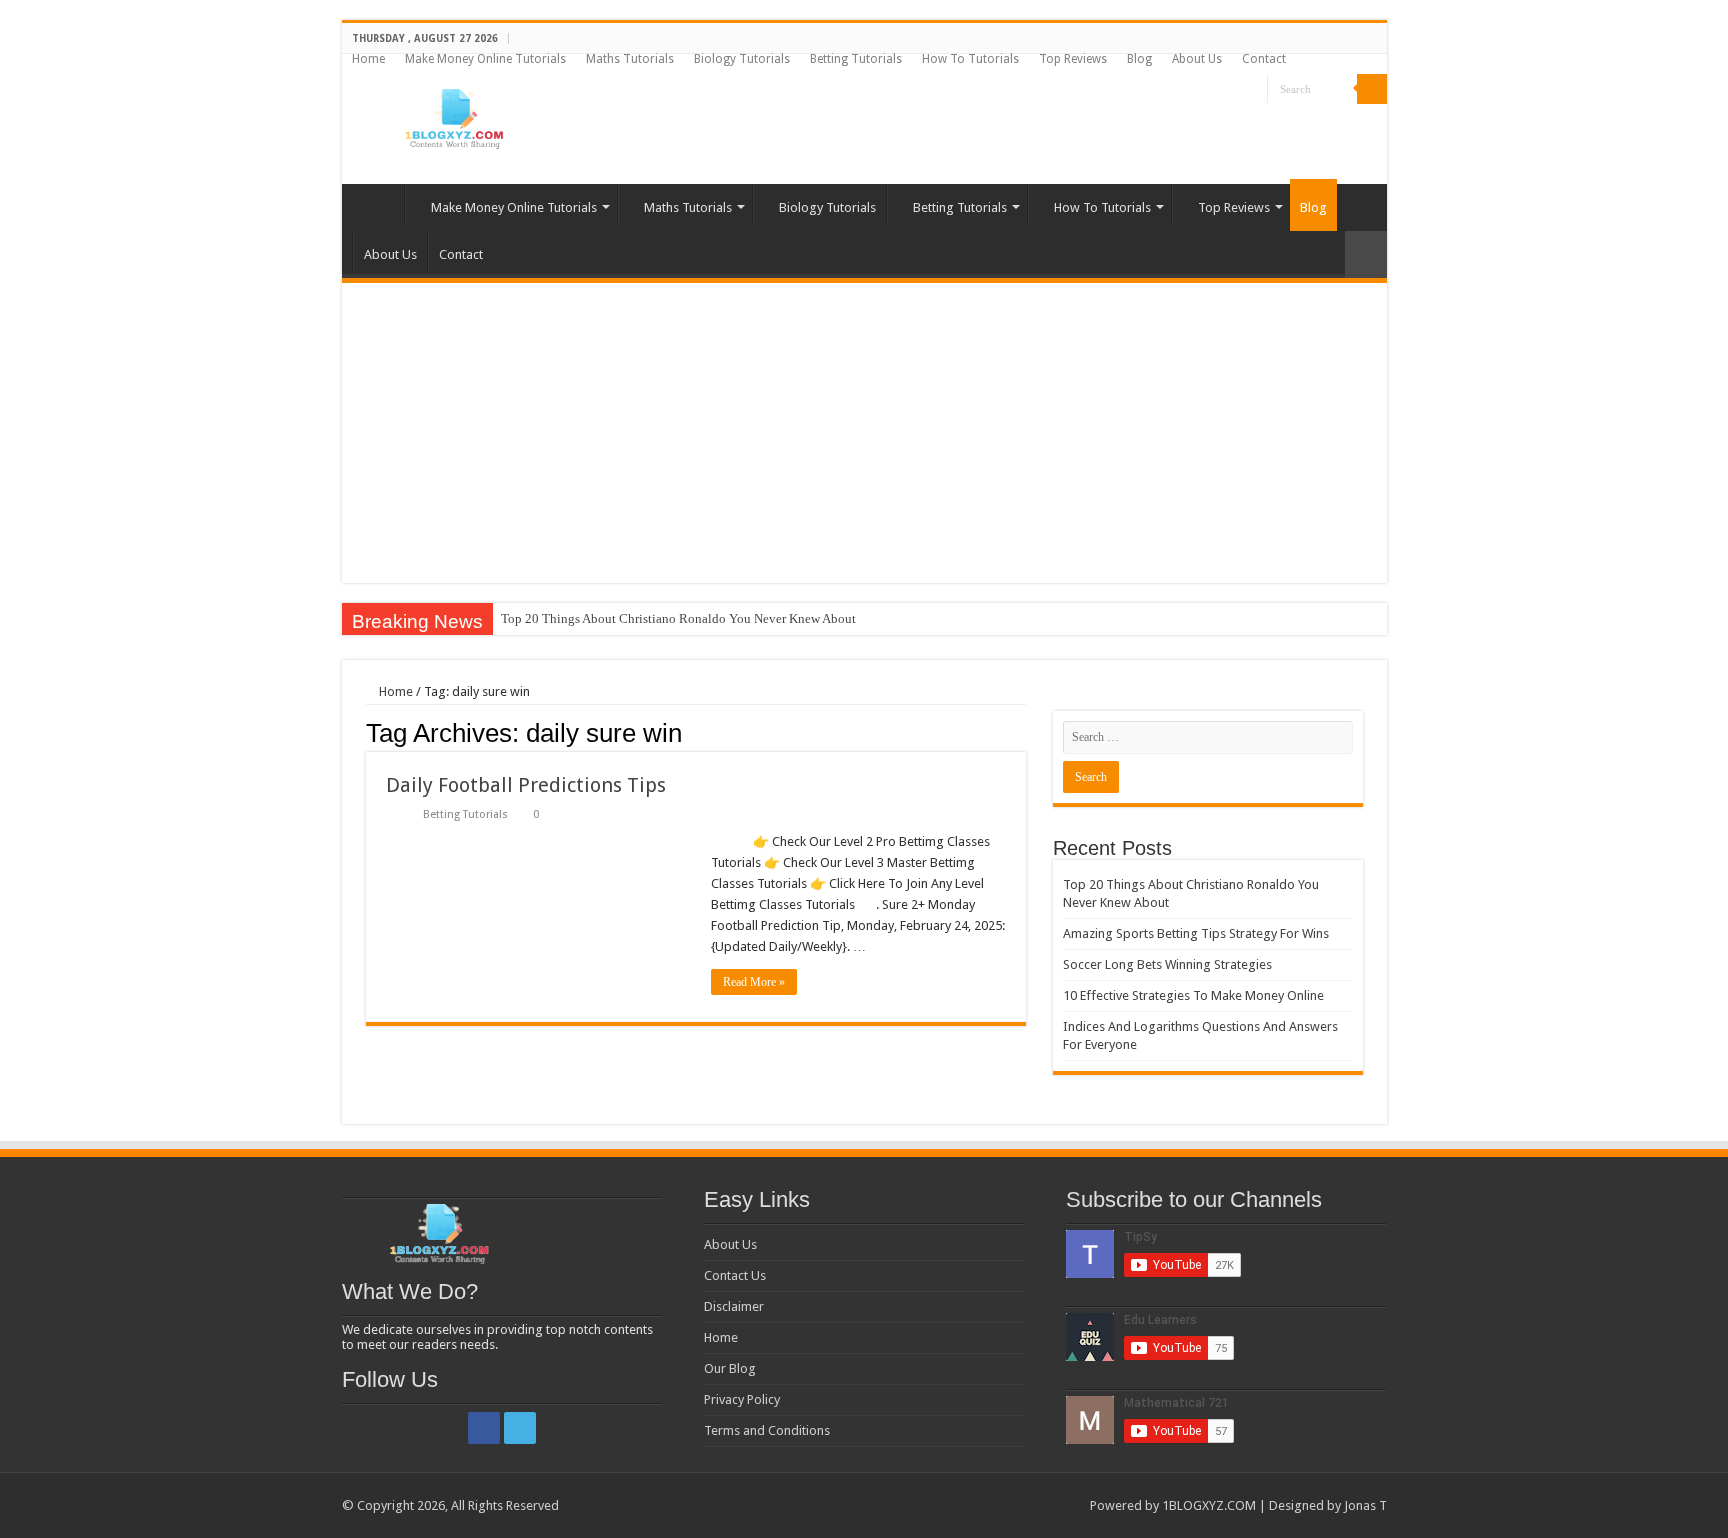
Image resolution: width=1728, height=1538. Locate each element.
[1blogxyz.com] (452, 115)
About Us (1197, 59)
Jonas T (1365, 1505)
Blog (1139, 59)
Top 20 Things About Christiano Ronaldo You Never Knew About (678, 618)
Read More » (754, 982)
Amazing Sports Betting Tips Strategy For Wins (1196, 933)
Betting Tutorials (856, 59)
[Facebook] (1233, 90)
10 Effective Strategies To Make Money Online (1193, 995)
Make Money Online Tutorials (485, 59)
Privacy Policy (742, 1399)
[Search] (1372, 89)
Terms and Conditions (767, 1430)
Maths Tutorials (630, 59)
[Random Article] (1366, 254)
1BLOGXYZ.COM (1209, 1505)
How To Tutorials (970, 59)
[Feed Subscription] (1020, 732)
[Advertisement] (864, 433)
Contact (1264, 59)
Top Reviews (1073, 59)
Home (368, 59)
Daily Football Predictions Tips (526, 785)
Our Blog (730, 1368)
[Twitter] (1252, 90)
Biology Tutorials (742, 59)
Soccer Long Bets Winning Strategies (1167, 964)
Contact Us (735, 1275)
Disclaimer (734, 1306)
